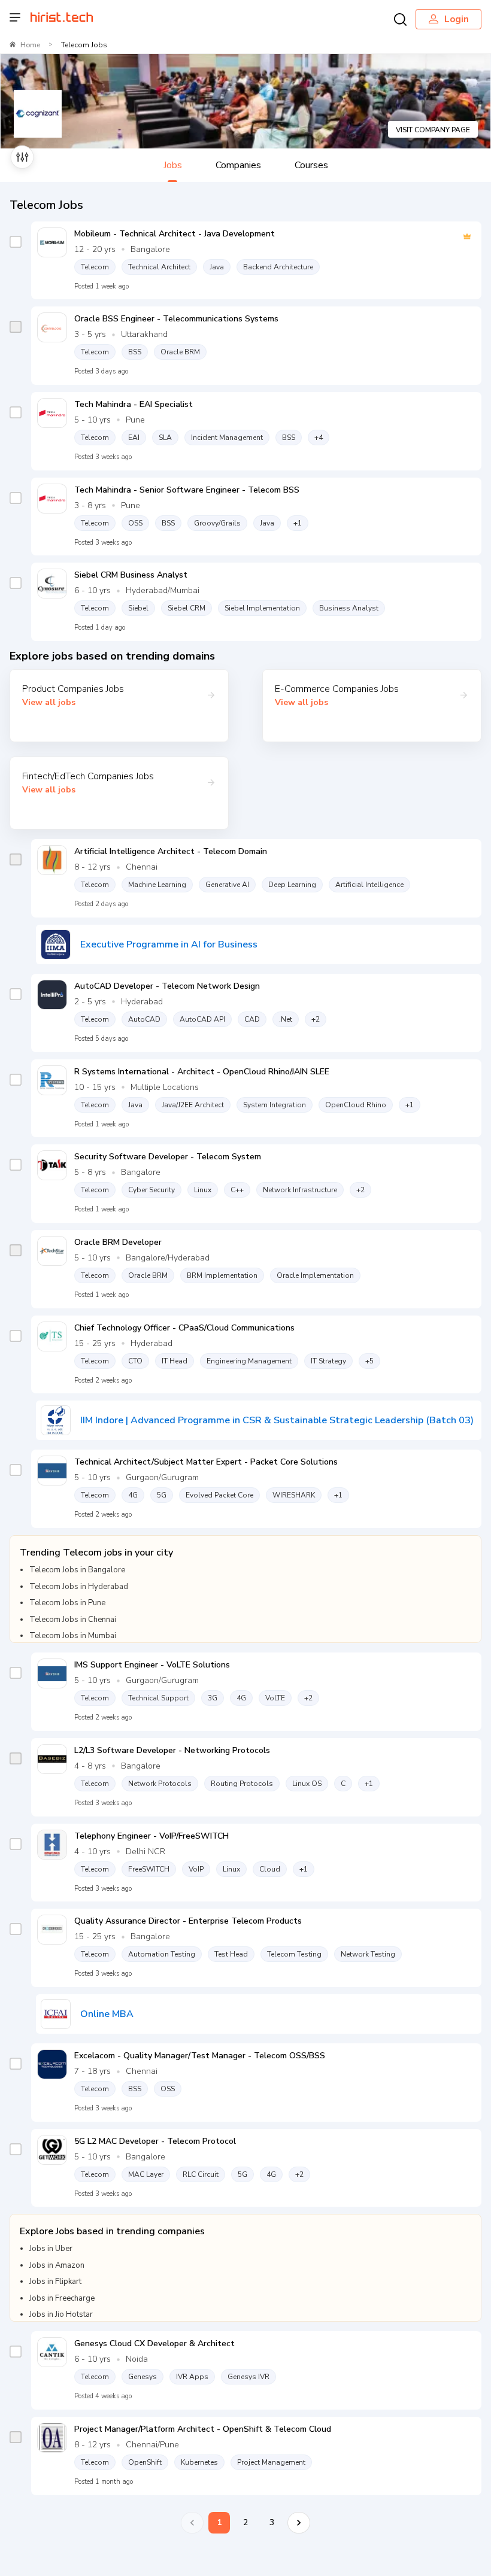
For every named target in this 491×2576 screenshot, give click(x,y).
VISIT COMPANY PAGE (433, 130)
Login (457, 19)
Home (30, 45)
